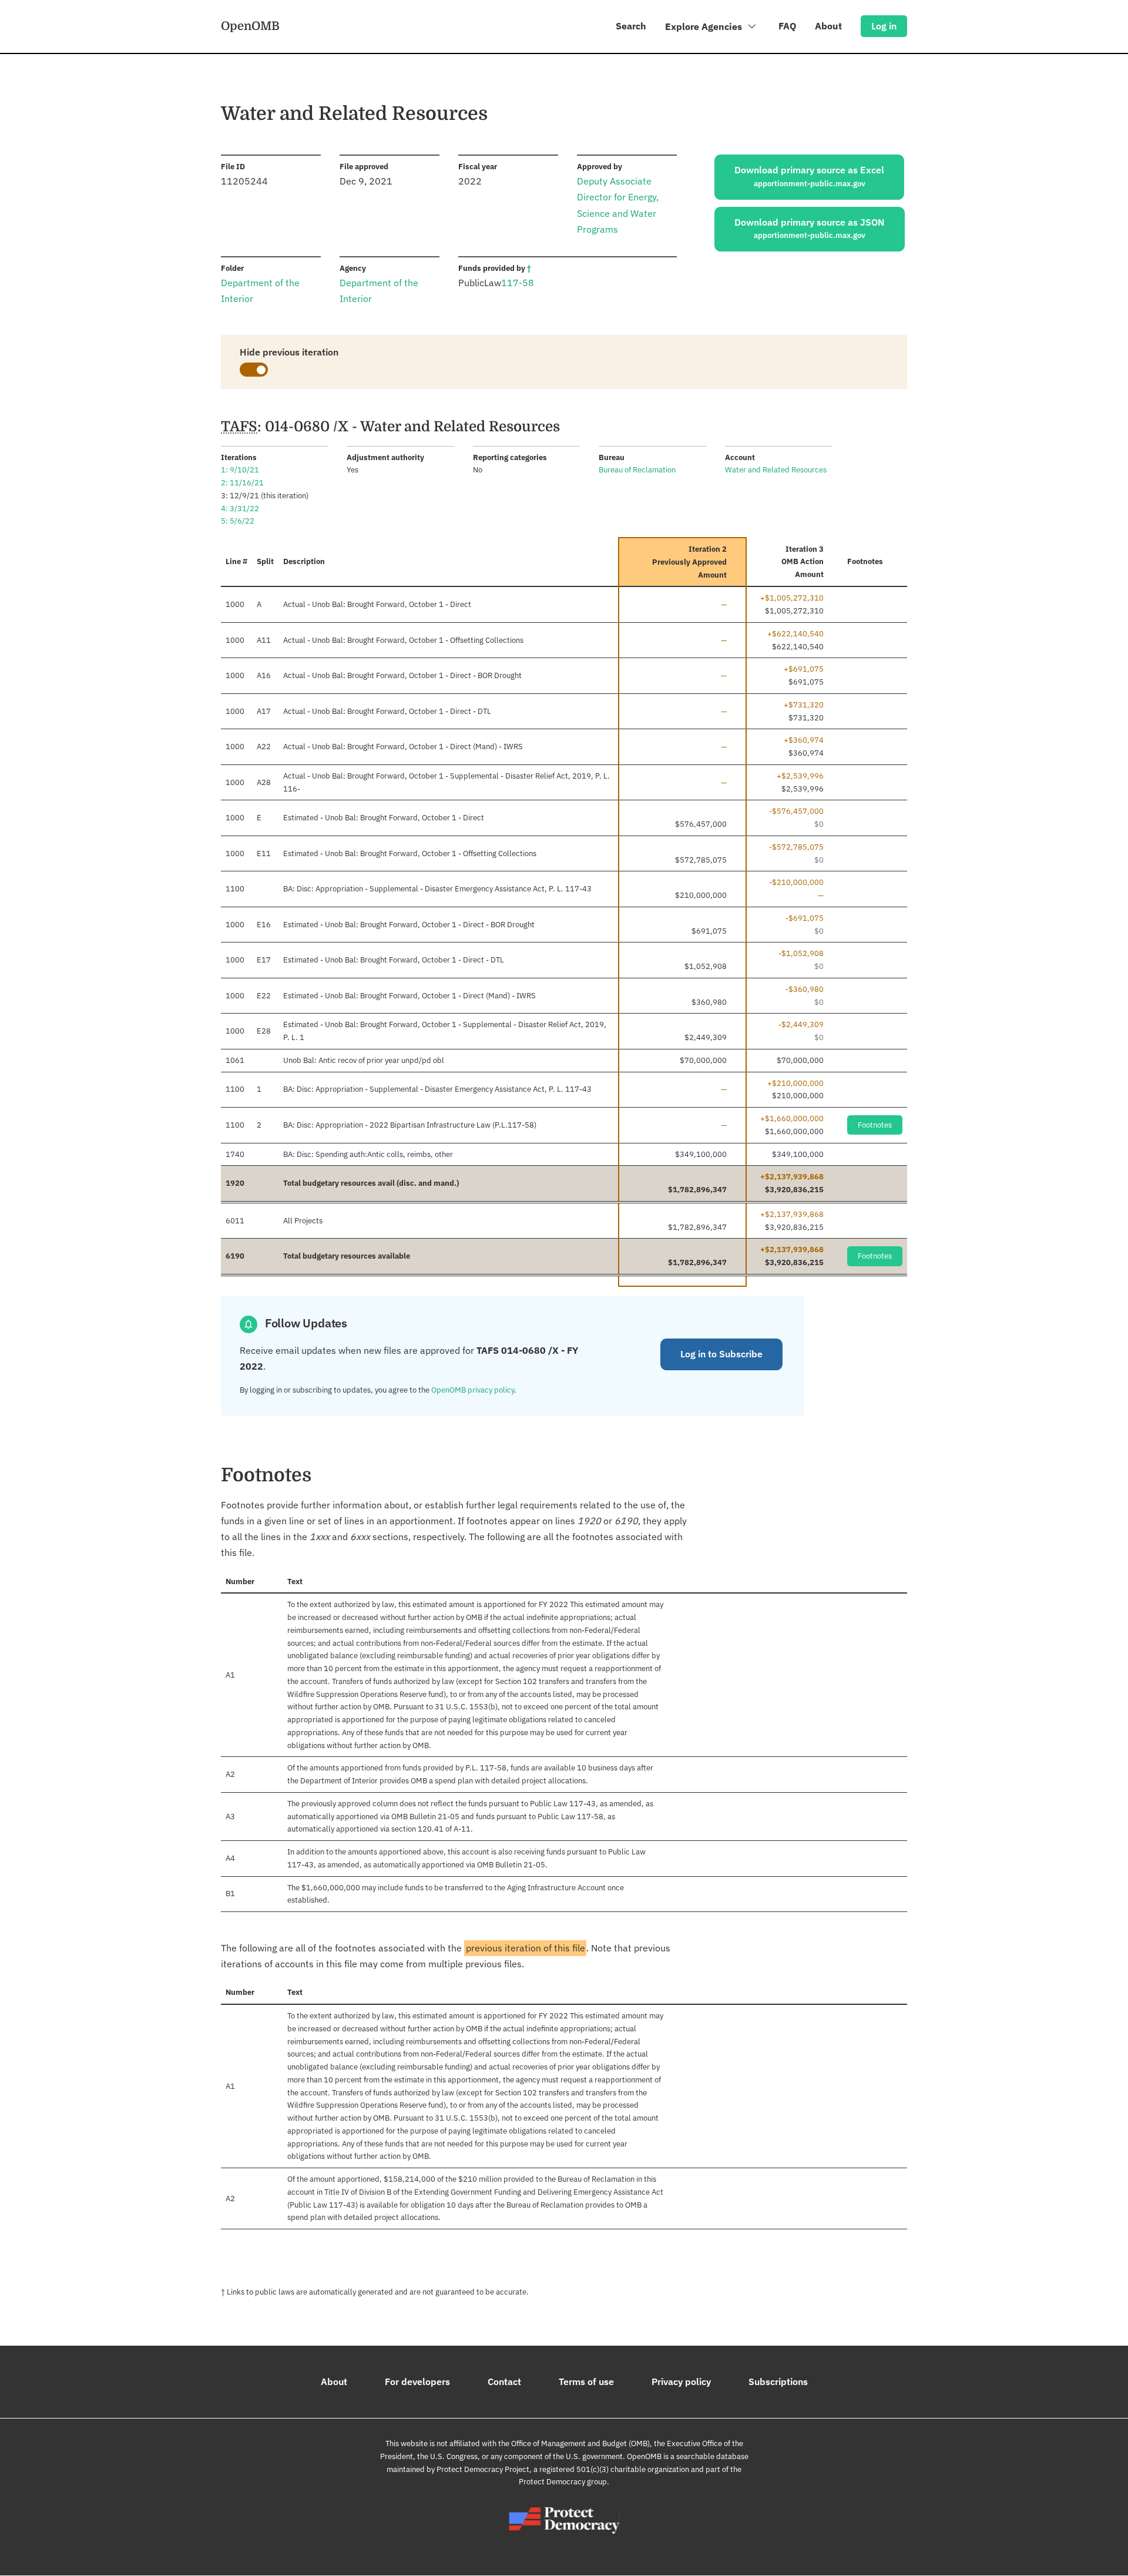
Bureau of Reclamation (637, 470)
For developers (417, 2382)
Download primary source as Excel (809, 176)
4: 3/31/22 (240, 509)
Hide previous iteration (289, 352)
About (828, 26)
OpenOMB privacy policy (473, 1390)
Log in (884, 26)
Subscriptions (778, 2382)
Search (631, 26)
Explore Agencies (705, 26)
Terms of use (586, 2382)
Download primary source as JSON (810, 229)
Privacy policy (681, 2382)
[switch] (254, 370)
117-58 (518, 283)
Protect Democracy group (563, 2482)
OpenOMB (250, 26)
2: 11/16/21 (242, 483)
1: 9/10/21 (240, 470)
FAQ (787, 26)
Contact (504, 2382)
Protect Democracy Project (483, 2469)
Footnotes (875, 1125)
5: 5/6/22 (238, 521)
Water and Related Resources (776, 470)
